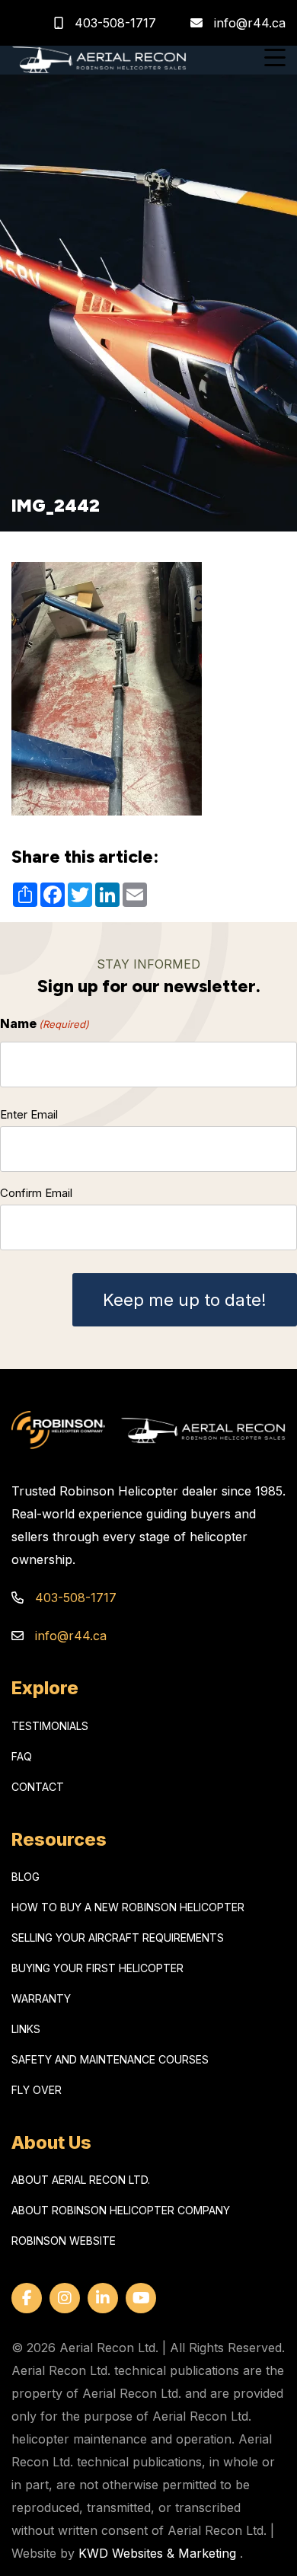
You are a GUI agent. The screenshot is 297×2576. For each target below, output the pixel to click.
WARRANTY (41, 1998)
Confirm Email (36, 1193)
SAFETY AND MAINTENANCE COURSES (110, 2059)
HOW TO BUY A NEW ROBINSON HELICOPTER (128, 1907)
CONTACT (38, 1787)
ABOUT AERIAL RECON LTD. (81, 2180)
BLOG (26, 1877)
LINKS (26, 2029)
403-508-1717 (113, 23)
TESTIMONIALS (50, 1726)
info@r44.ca (250, 23)
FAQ (22, 1756)
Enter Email (29, 1114)
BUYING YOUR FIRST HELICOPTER (97, 1968)
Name (45, 1023)
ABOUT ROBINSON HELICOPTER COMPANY (121, 2210)
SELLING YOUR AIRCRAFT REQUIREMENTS (118, 1938)
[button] (275, 60)
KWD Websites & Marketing (157, 2553)
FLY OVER (37, 2090)
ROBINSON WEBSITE (64, 2241)
